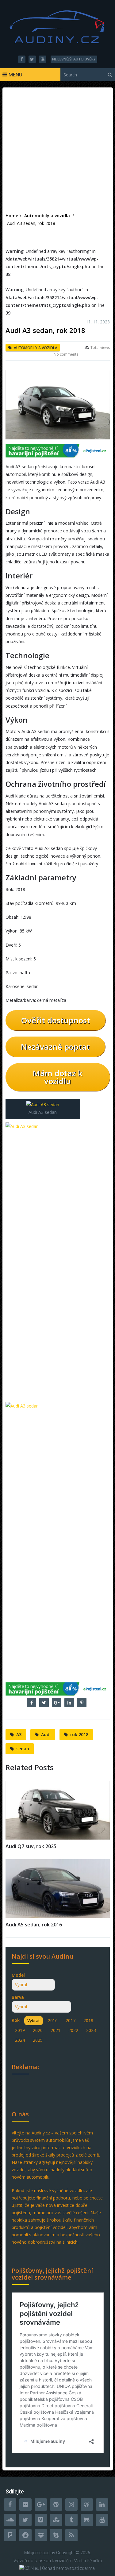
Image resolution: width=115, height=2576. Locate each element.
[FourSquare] (10, 2535)
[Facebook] (10, 2505)
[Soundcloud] (10, 2520)
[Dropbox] (41, 2535)
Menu (15, 75)
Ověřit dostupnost (56, 1020)
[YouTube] (102, 2520)
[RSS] (71, 2535)
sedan (23, 1749)
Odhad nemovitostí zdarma (68, 2568)
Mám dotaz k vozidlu (58, 1077)
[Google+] (41, 2505)
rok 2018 (79, 1734)
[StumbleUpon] (56, 2520)
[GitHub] (87, 2520)
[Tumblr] (71, 2520)
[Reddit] (25, 2535)
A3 (19, 1734)
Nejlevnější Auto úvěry (74, 59)
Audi (46, 1734)
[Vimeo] (41, 2520)
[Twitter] (25, 2520)
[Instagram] (71, 2505)
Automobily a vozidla (36, 348)
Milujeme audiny (40, 2553)
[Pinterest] (56, 2505)
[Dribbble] (87, 2505)
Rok (16, 2020)
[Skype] (56, 2535)
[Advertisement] (57, 151)
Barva (18, 1997)
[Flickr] (25, 2505)
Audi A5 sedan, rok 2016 (34, 1925)
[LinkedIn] (102, 2505)
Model (18, 1975)
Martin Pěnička (88, 2561)
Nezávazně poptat (55, 1047)
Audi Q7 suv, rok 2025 (31, 1846)
